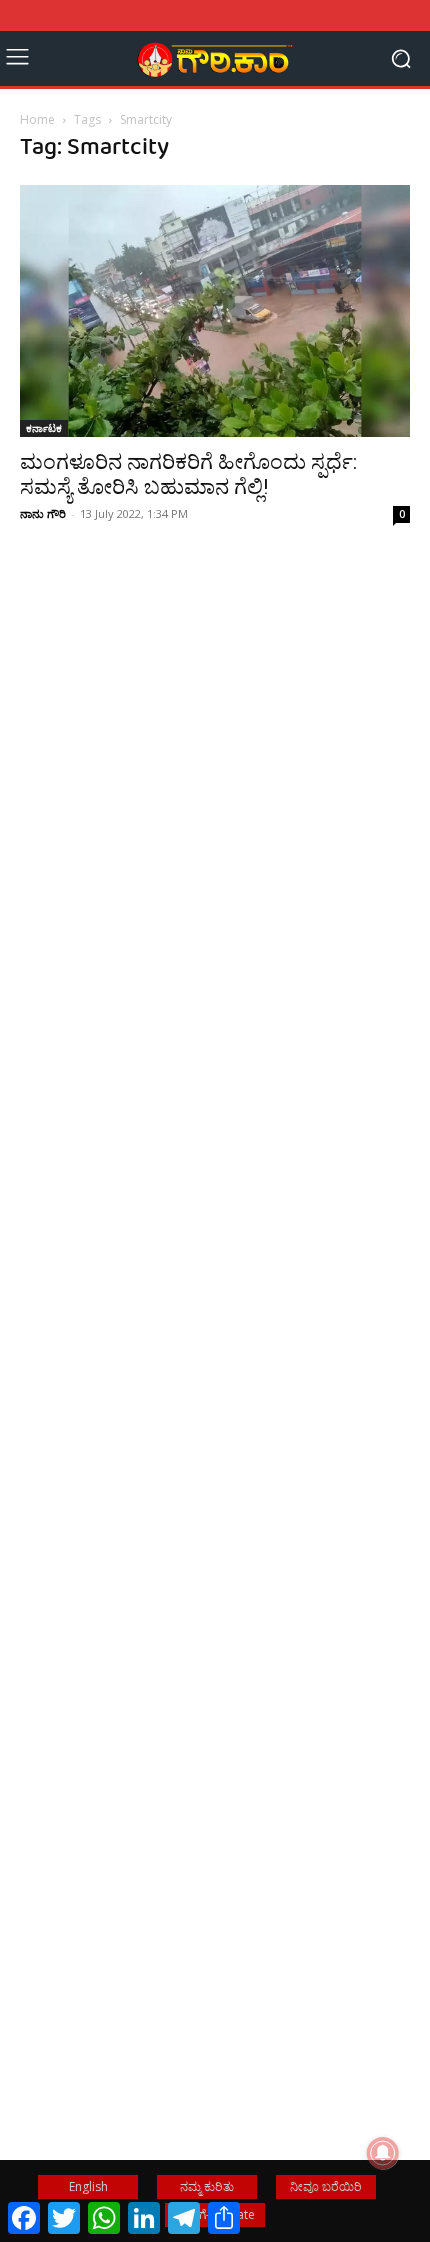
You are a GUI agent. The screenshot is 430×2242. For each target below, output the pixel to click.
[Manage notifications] (383, 2153)
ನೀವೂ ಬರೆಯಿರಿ (326, 2186)
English (88, 2186)
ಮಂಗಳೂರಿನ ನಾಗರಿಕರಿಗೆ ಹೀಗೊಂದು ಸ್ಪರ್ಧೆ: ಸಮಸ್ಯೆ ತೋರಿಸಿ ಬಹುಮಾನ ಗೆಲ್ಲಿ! (188, 474)
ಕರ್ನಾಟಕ (44, 428)
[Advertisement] (215, 870)
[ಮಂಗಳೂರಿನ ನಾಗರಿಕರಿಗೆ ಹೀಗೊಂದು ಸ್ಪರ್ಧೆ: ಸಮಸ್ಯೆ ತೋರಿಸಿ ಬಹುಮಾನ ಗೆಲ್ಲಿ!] (215, 311)
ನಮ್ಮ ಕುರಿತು (207, 2186)
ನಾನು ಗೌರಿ (43, 513)
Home (37, 119)
